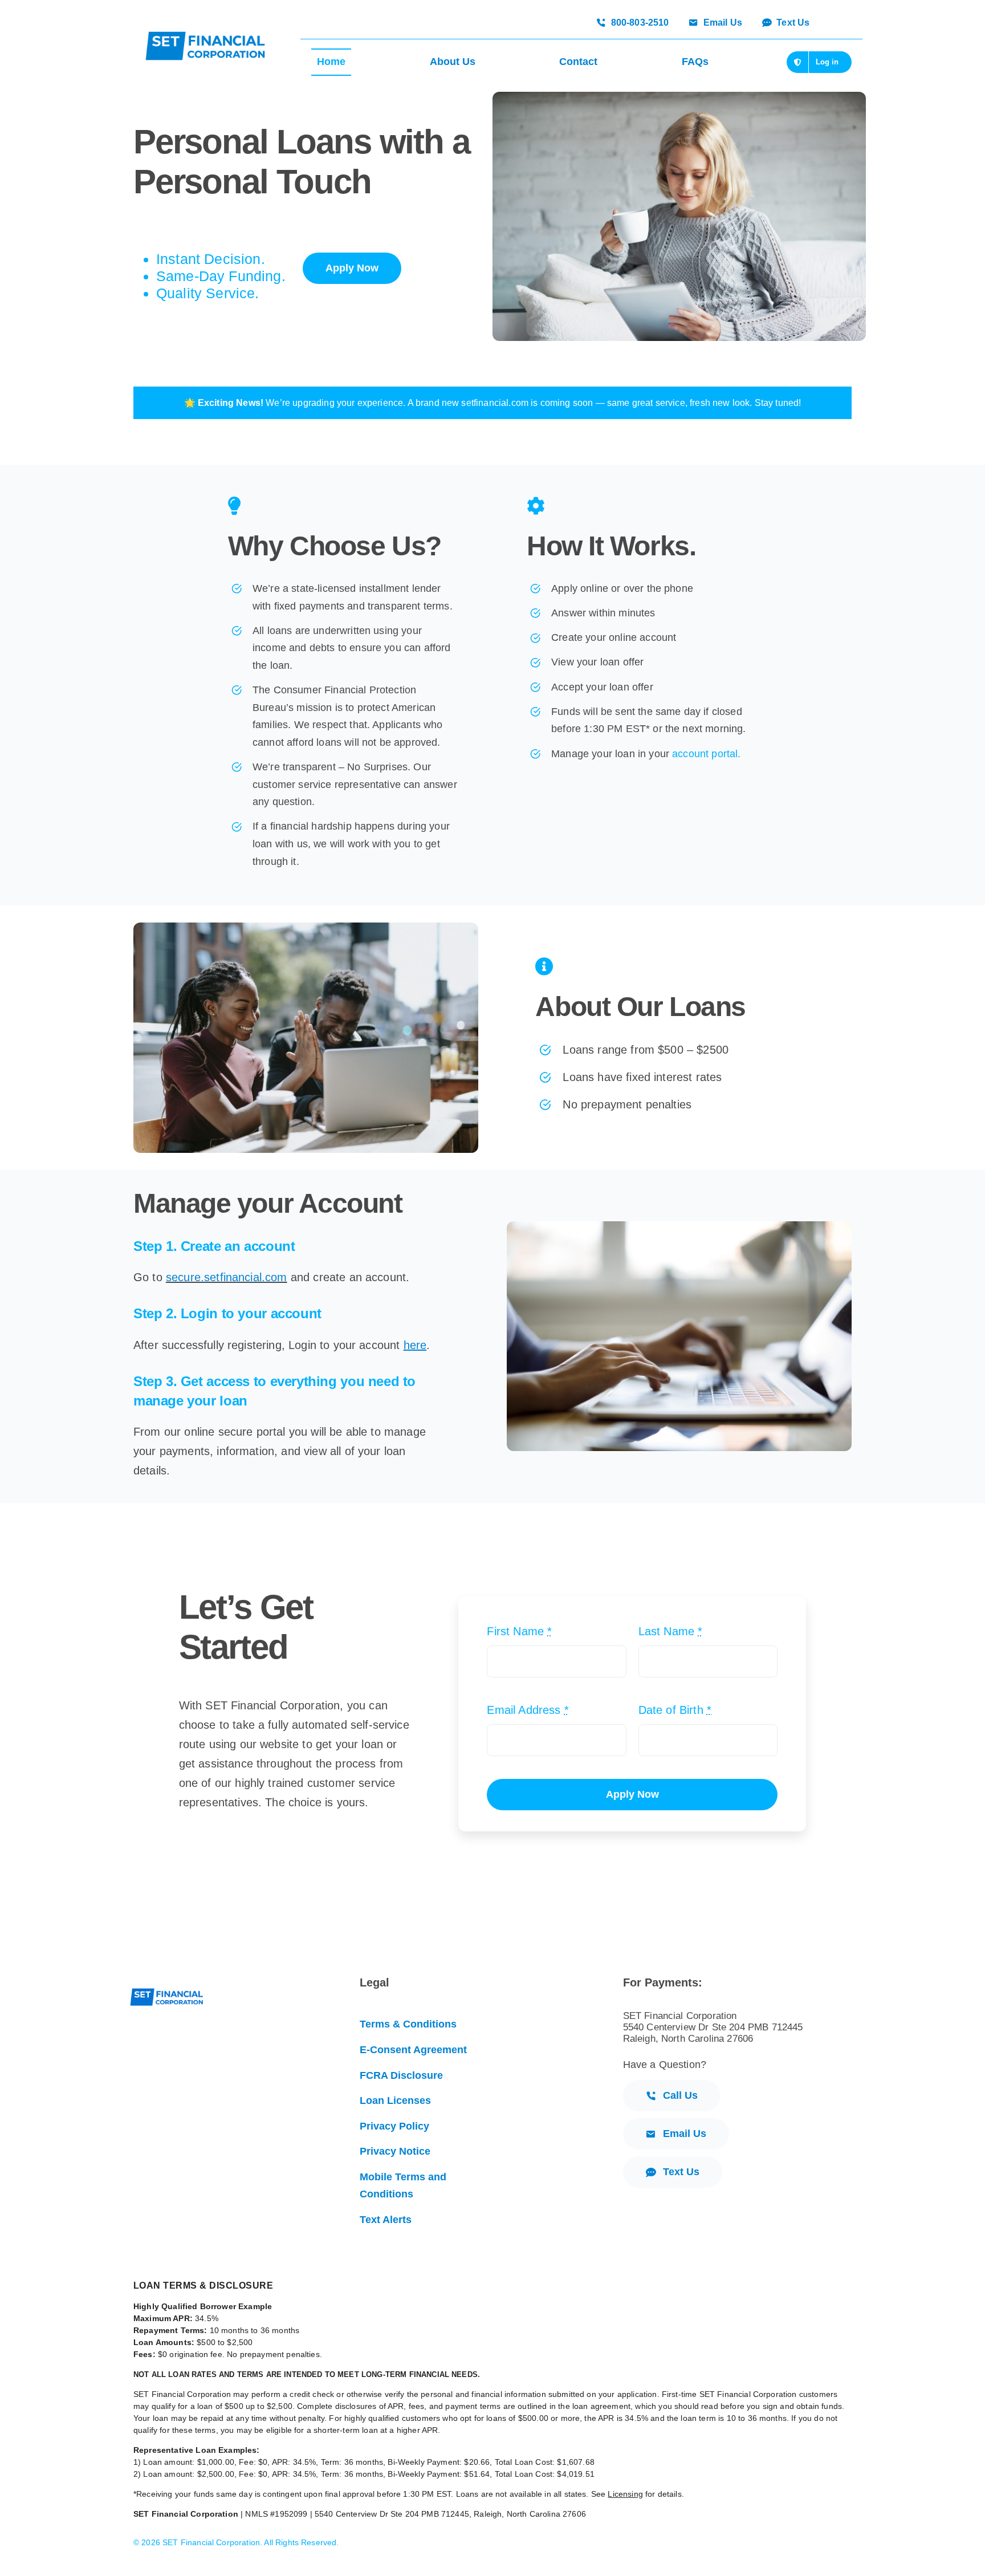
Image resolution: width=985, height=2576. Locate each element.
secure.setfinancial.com (227, 1277)
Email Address (528, 1710)
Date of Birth (675, 1710)
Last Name (671, 1631)
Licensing (625, 2494)
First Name (519, 1631)
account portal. (706, 754)
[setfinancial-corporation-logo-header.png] (205, 37)
